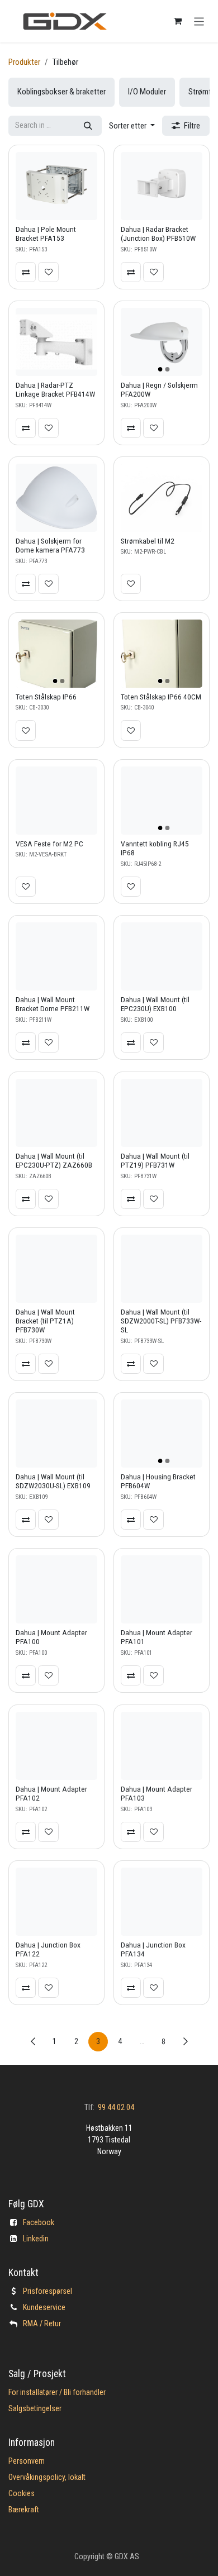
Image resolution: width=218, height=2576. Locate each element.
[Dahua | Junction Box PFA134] (162, 1902)
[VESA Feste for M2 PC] (56, 801)
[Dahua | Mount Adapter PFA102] (56, 1746)
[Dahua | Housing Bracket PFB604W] (162, 1434)
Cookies (22, 2493)
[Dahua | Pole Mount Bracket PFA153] (56, 186)
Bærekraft (24, 2510)
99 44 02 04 (116, 2107)
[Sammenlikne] (26, 272)
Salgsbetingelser (35, 2408)
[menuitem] (61, 92)
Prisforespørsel (48, 2291)
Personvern (27, 2461)
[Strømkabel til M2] (162, 498)
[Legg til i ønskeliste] (48, 272)
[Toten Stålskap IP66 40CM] (162, 654)
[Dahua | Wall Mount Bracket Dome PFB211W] (56, 956)
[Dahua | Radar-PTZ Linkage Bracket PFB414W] (56, 342)
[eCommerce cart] (178, 21)
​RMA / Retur (42, 2323)
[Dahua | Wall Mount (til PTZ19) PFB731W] (162, 1113)
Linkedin (36, 2239)
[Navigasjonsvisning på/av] (199, 21)
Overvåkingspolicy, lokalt (47, 2477)
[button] (132, 126)
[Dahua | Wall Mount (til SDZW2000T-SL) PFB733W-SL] (162, 1269)
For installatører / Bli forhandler (57, 2392)
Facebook (39, 2222)
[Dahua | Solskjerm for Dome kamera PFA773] (56, 498)
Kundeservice (44, 2307)
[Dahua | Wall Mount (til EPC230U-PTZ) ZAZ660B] (56, 1113)
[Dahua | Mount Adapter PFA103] (162, 1746)
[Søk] (88, 126)
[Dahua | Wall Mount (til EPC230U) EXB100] (162, 956)
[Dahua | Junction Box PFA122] (56, 1902)
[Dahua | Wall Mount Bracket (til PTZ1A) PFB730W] (56, 1269)
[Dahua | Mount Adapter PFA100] (56, 1589)
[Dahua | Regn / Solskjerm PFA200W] (162, 342)
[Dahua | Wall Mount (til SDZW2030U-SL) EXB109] (56, 1434)
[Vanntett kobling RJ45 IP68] (162, 801)
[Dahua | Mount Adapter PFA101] (162, 1589)
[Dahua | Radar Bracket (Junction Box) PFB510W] (162, 186)
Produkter (24, 62)
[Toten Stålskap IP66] (56, 654)
